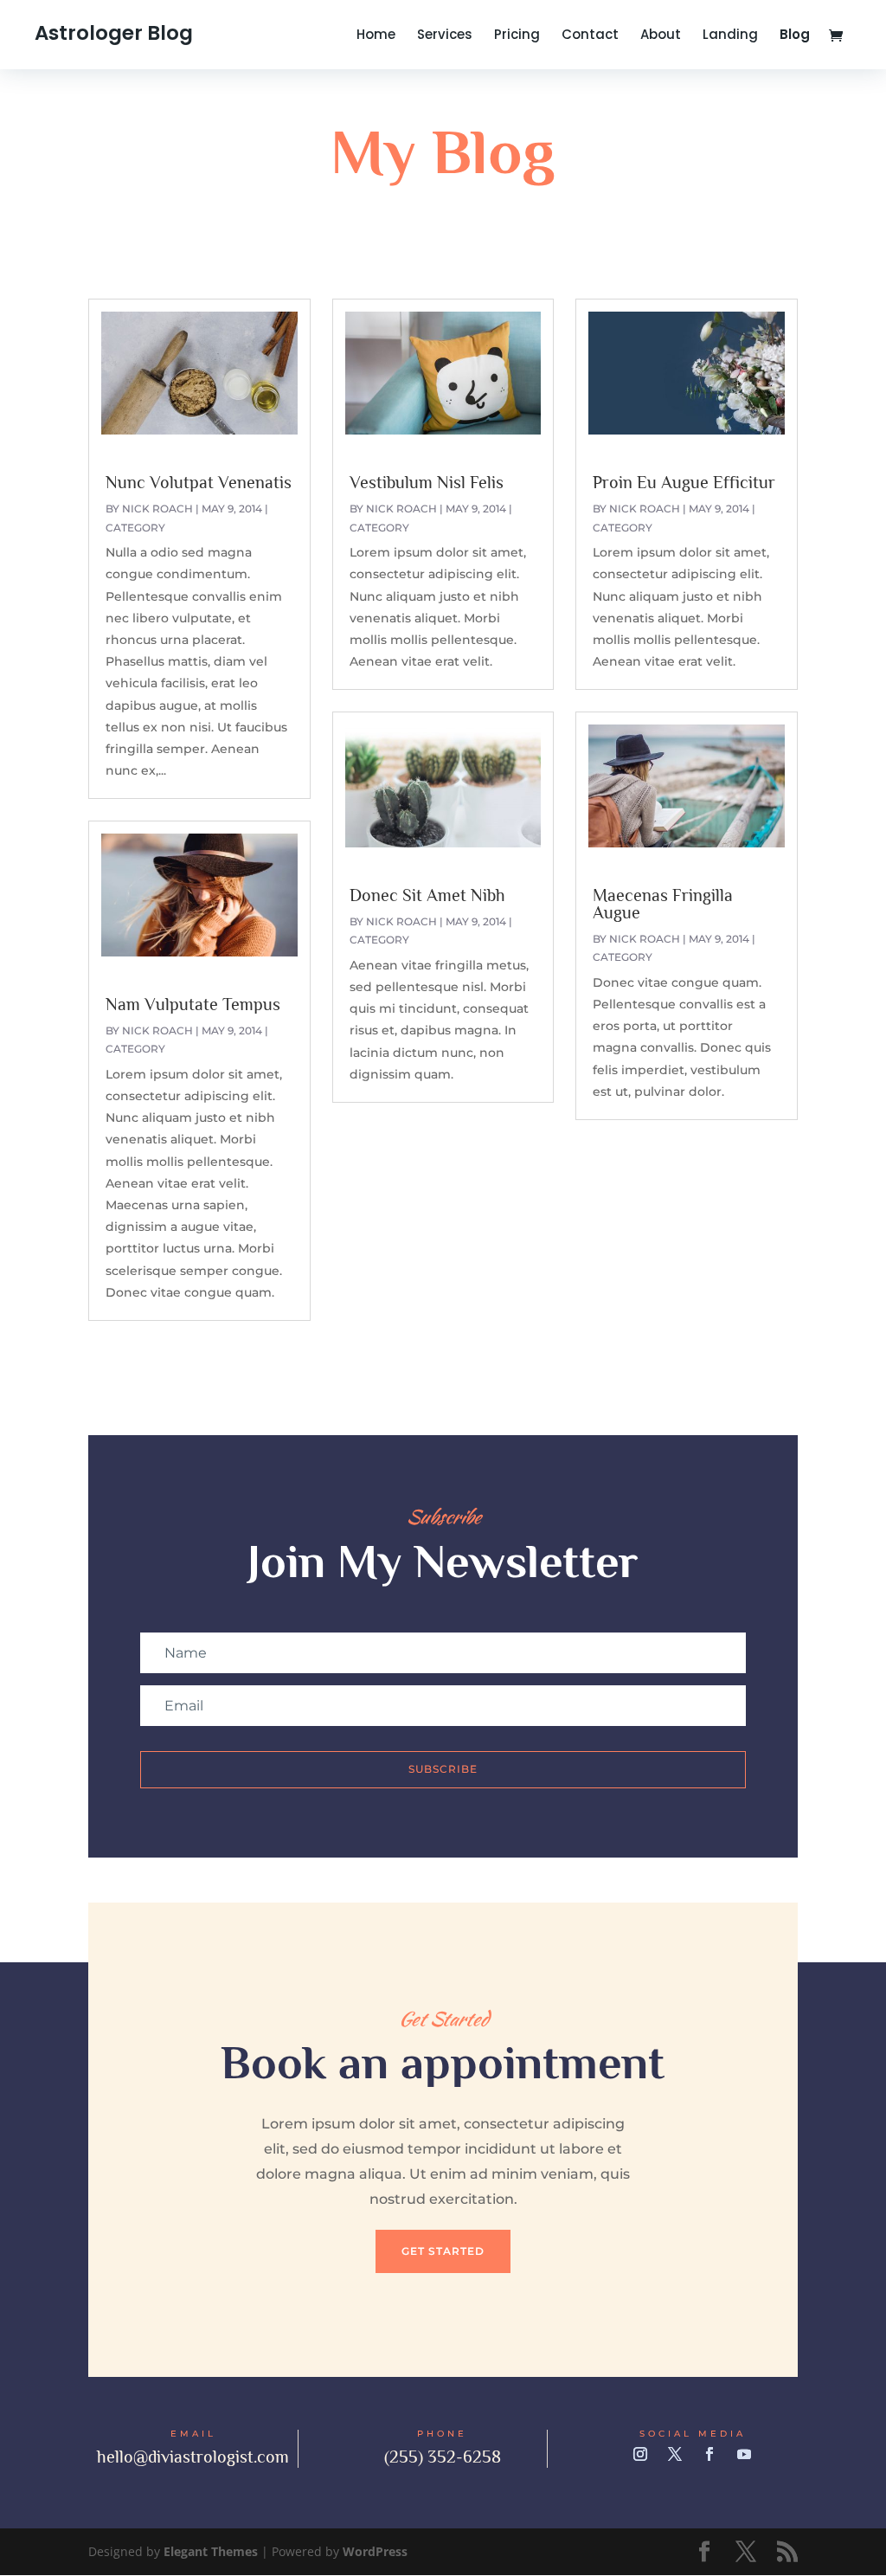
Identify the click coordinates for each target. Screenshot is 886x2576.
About (661, 36)
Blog (795, 36)
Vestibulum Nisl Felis (427, 482)
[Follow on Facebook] (709, 2454)
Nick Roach (157, 509)
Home (376, 36)
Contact (590, 36)
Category (135, 528)
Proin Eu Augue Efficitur (684, 482)
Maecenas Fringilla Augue (663, 904)
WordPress (375, 2551)
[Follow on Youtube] (744, 2454)
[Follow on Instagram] (640, 2454)
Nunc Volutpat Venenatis (199, 482)
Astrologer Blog (114, 33)
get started (443, 2251)
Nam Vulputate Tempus (193, 1004)
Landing (730, 36)
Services (445, 36)
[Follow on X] (675, 2454)
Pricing (517, 36)
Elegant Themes (211, 2551)
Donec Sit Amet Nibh (427, 895)
